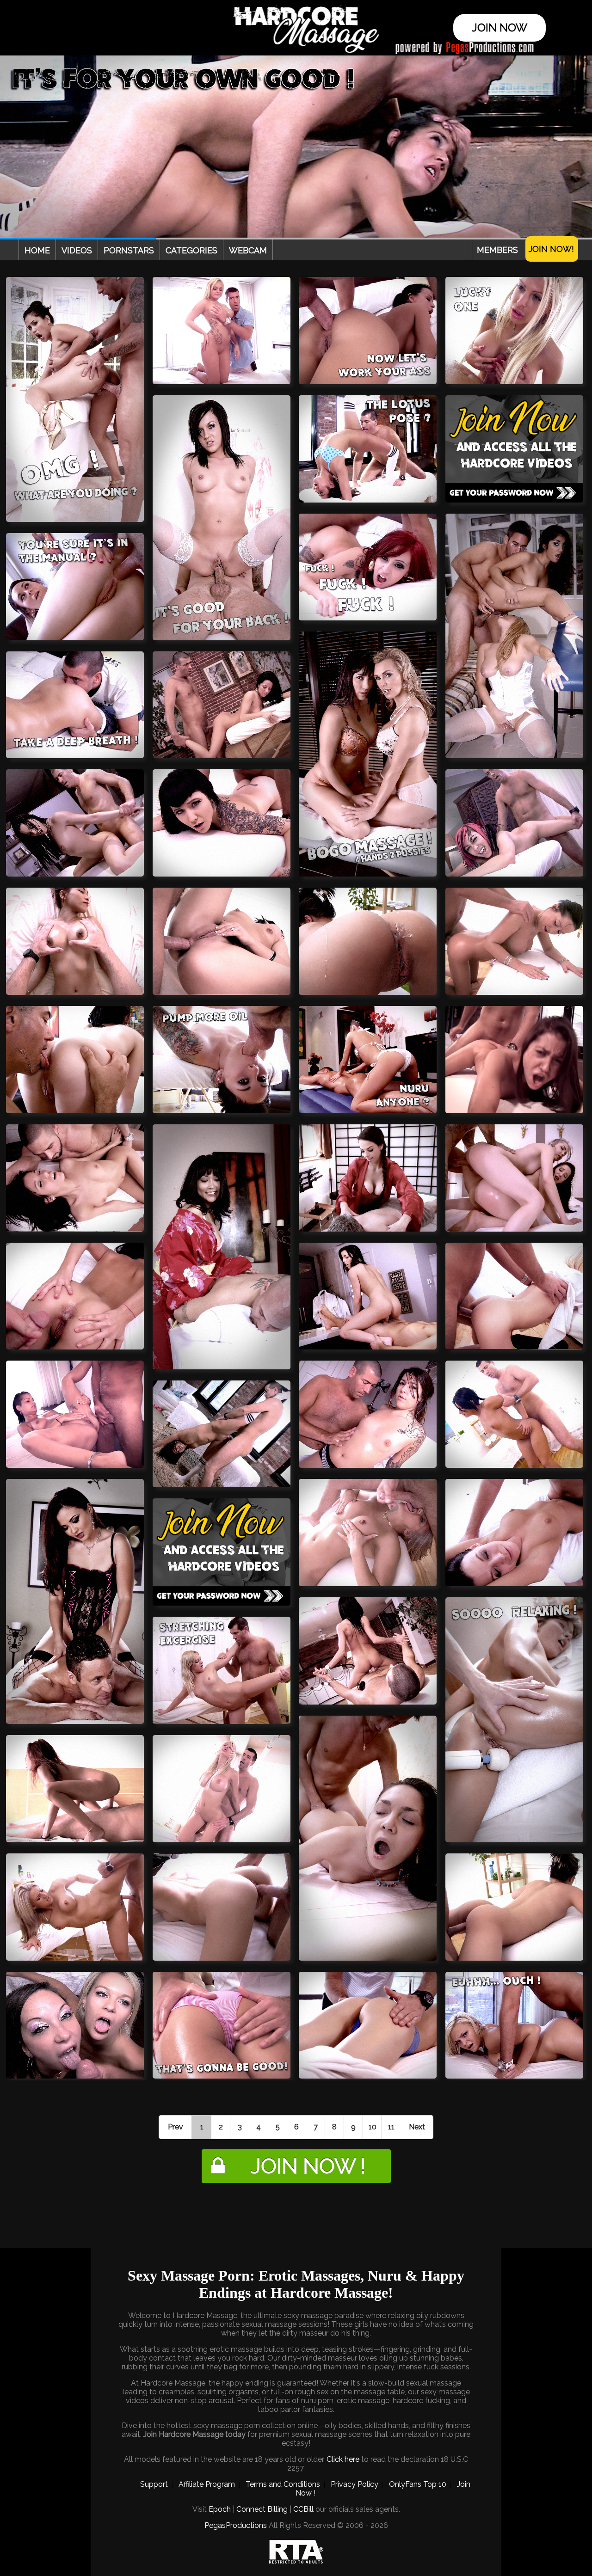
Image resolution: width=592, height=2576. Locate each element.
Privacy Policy (355, 2484)
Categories (191, 250)
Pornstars (129, 250)
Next (417, 2127)
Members (497, 250)
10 (373, 2127)
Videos (77, 250)
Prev (176, 2127)
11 (391, 2127)
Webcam (248, 250)
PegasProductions (236, 2525)
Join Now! (551, 249)
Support (154, 2484)
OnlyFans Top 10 (418, 2484)
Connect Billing (262, 2509)
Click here (343, 2459)
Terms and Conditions (283, 2484)
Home (37, 250)
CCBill (303, 2509)
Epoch (220, 2509)
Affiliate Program (207, 2484)
